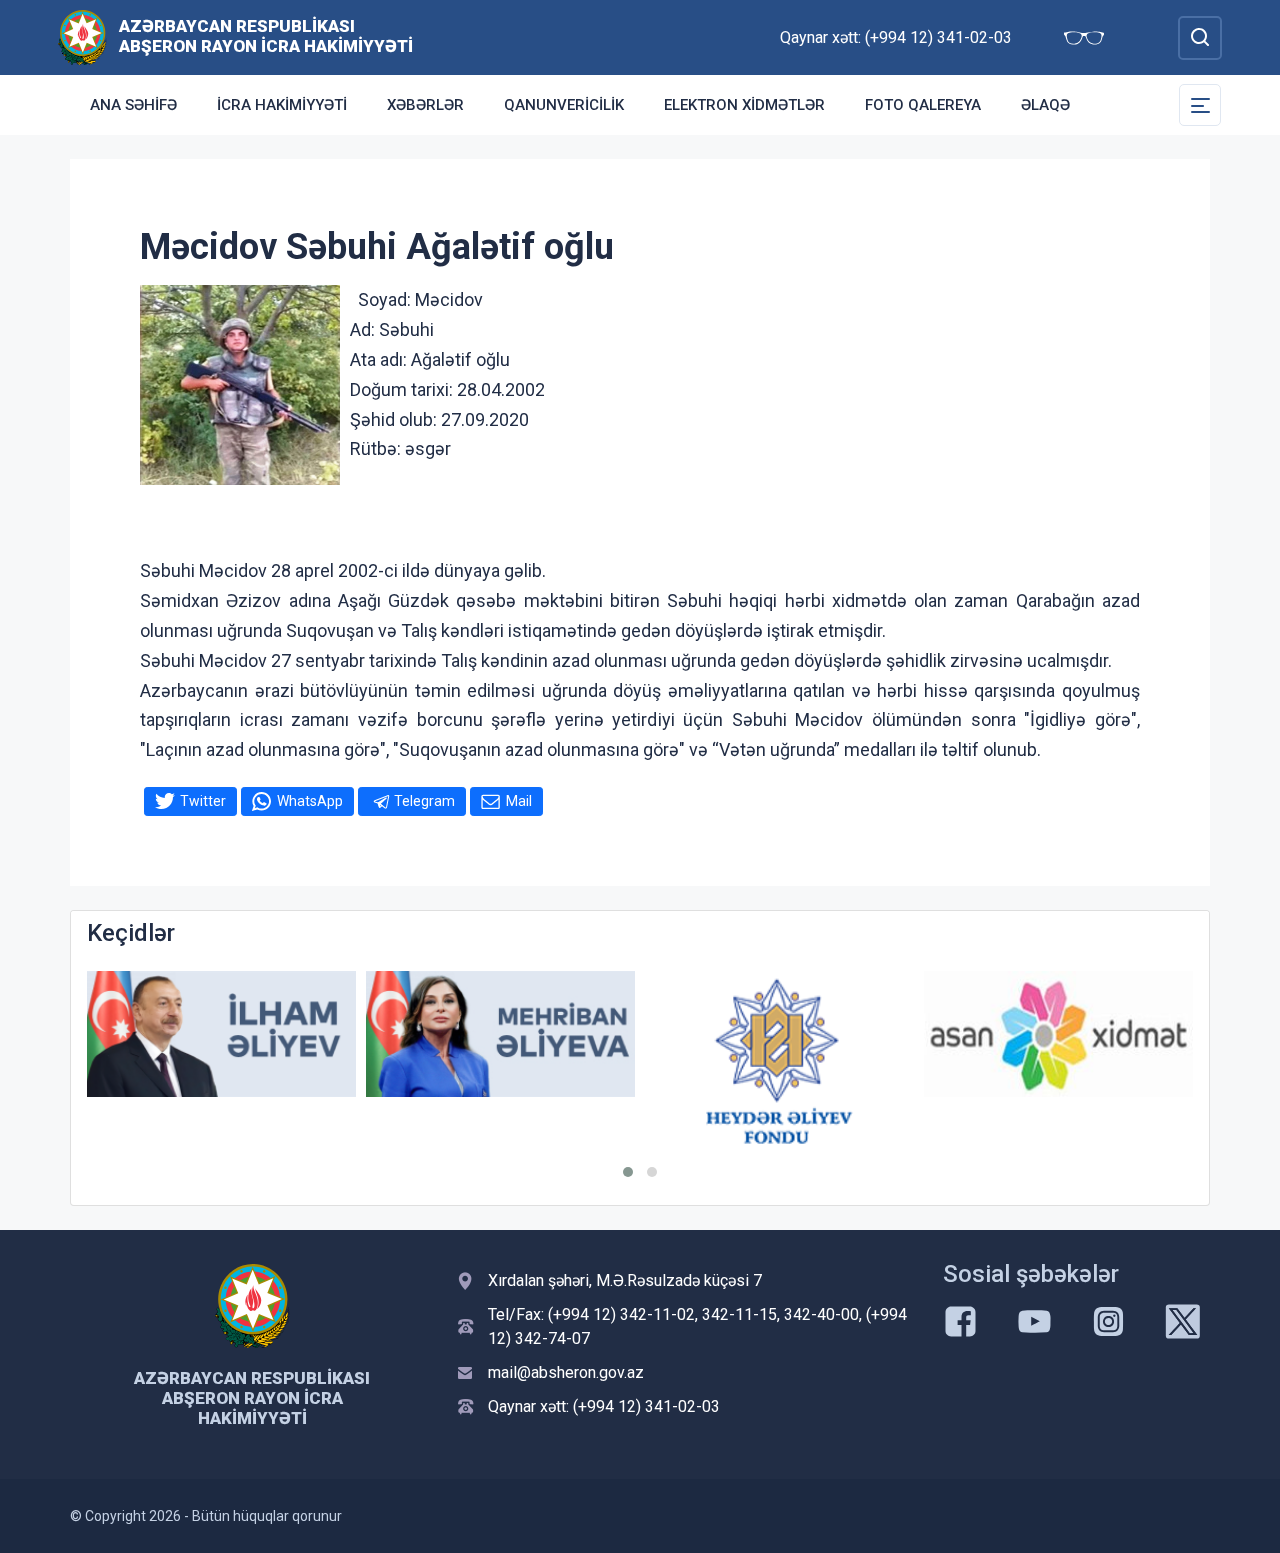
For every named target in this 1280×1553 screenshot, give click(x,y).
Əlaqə (1045, 105)
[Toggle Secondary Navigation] (1200, 105)
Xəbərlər (425, 105)
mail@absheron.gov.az (566, 1372)
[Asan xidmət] (1058, 1034)
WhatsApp (310, 801)
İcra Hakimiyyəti (282, 105)
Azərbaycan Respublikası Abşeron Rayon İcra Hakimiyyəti (266, 36)
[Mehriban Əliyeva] (500, 1034)
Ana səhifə (133, 105)
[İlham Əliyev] (221, 1034)
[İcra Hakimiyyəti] (82, 36)
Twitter (203, 801)
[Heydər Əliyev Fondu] (779, 1061)
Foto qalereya (923, 105)
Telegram (424, 801)
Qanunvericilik (564, 105)
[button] (628, 1172)
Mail (519, 801)
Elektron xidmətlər (744, 105)
